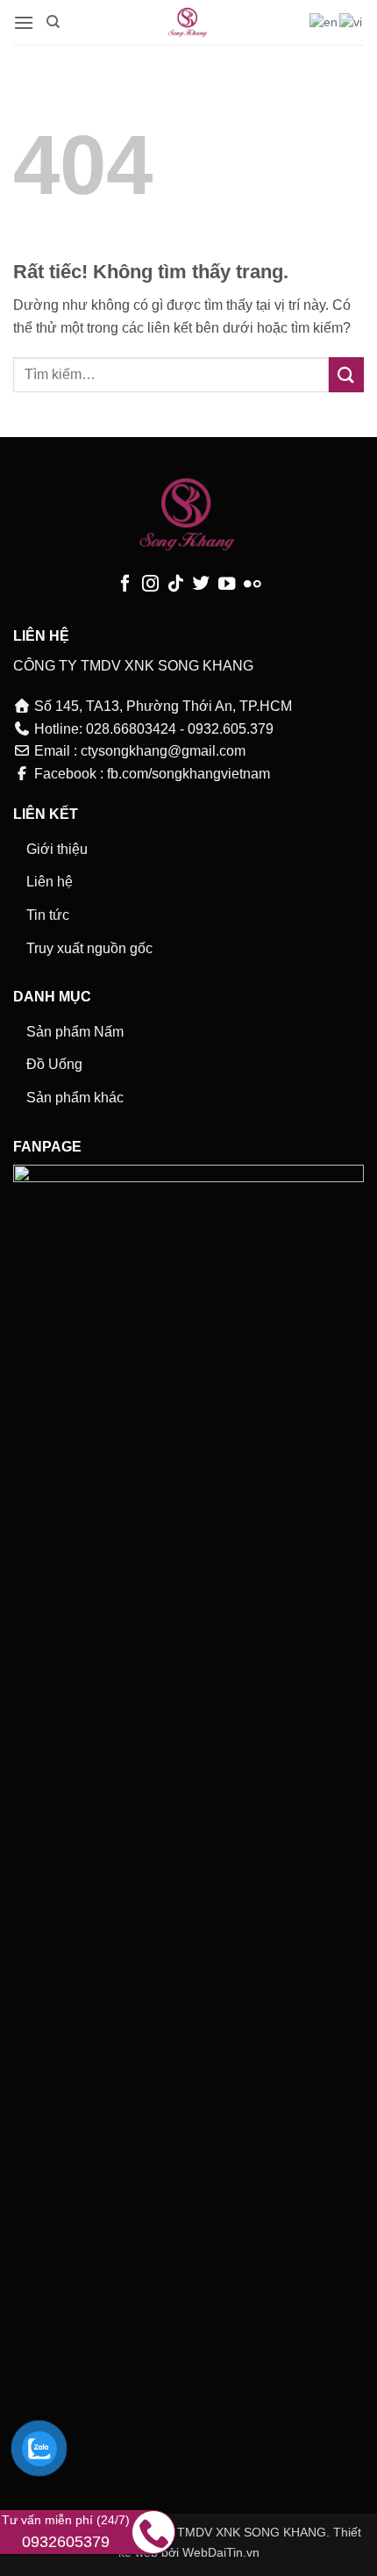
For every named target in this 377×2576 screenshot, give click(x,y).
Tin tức (48, 915)
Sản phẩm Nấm (75, 1032)
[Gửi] (346, 374)
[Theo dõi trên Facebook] (125, 585)
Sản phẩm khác (75, 1098)
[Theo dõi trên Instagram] (150, 585)
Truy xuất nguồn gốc (89, 948)
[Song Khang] (188, 22)
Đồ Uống (54, 1064)
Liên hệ (50, 882)
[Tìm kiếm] (53, 22)
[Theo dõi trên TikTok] (176, 585)
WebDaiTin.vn (221, 2552)
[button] (24, 22)
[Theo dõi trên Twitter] (201, 585)
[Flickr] (252, 585)
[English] (324, 22)
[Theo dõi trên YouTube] (227, 585)
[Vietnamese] (352, 22)
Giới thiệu (57, 849)
